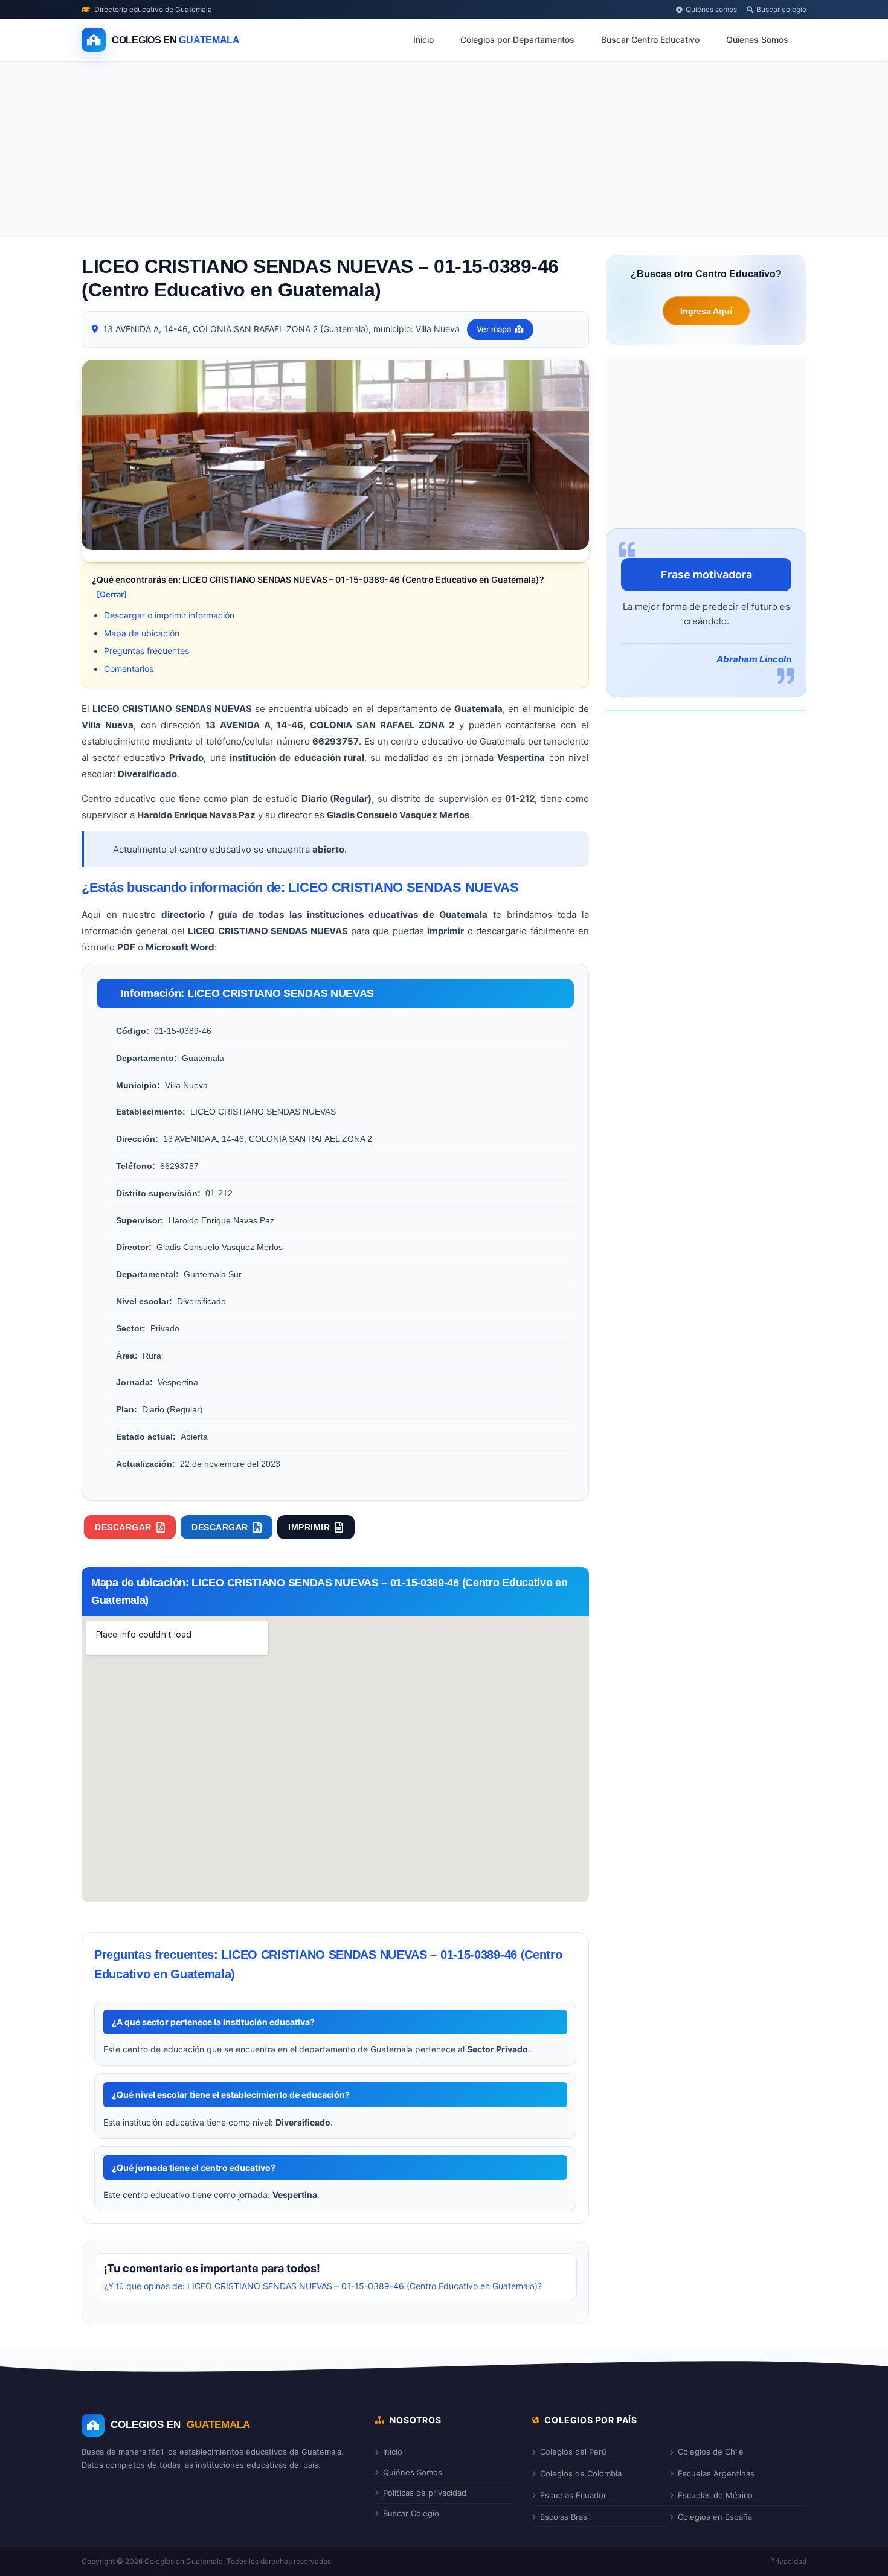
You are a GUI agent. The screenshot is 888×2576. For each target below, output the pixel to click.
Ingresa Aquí (706, 311)
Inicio (423, 40)
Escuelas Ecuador (573, 2495)
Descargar (123, 1527)
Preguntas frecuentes (146, 651)
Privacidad (788, 2561)
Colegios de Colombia (581, 2473)
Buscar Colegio (411, 2513)
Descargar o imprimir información (169, 615)
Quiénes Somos (413, 2472)
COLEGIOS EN (180, 2425)
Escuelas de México (715, 2495)
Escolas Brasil (565, 2517)
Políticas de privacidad (425, 2493)
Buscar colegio (781, 9)
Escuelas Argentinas (716, 2473)
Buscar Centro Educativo (650, 40)
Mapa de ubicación (142, 633)
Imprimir (309, 1527)
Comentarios (129, 669)
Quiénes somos (711, 9)
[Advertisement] (444, 152)
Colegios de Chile (711, 2452)
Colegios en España (715, 2517)
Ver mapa (494, 329)
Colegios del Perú (573, 2452)
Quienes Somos (757, 40)
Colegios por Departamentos (517, 40)
